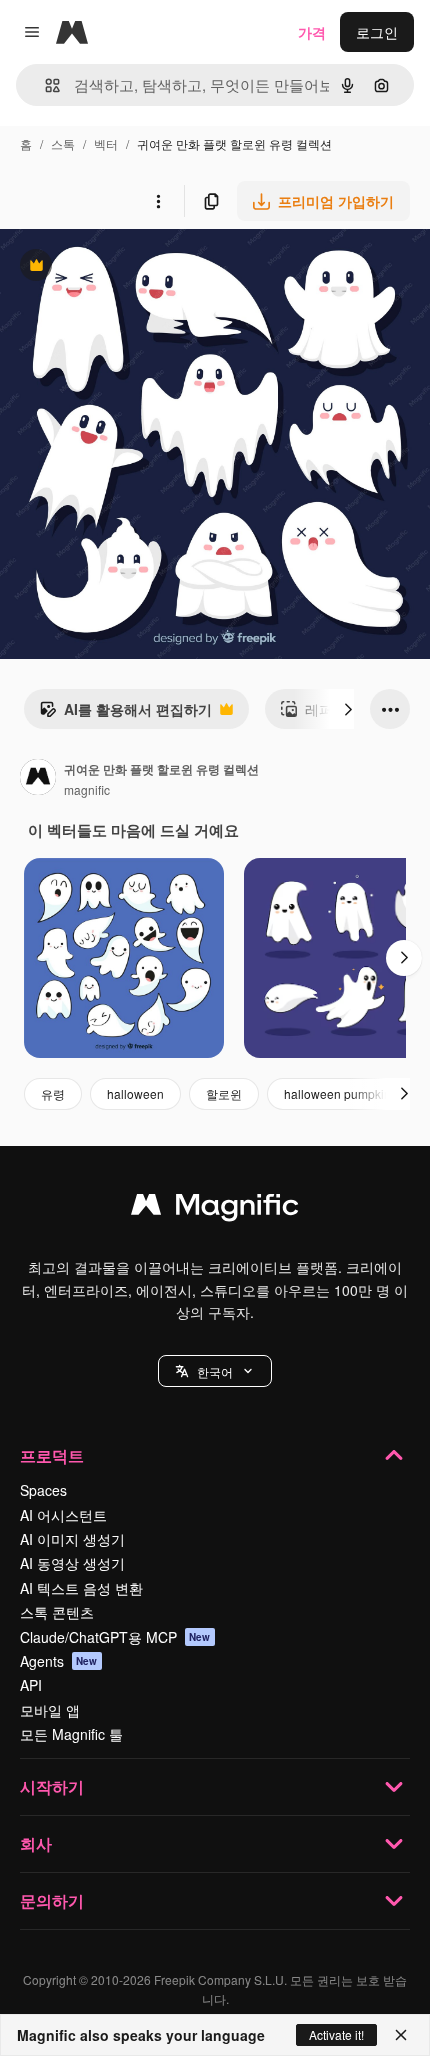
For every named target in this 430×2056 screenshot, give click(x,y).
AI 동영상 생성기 (72, 1563)
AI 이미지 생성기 (72, 1539)
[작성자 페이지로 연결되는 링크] (38, 779)
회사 (36, 1843)
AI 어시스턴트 (63, 1515)
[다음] (348, 709)
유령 (53, 1093)
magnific (87, 789)
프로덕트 (52, 1455)
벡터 (106, 143)
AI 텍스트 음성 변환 (81, 1588)
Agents (59, 1661)
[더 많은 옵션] (158, 201)
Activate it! (336, 2034)
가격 (312, 32)
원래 (115, 267)
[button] (215, 1371)
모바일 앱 (50, 1710)
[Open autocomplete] (44, 85)
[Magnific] (215, 1209)
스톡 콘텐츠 (57, 1612)
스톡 (63, 143)
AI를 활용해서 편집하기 (125, 714)
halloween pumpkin (337, 1093)
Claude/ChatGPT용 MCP (115, 1637)
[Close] (401, 2035)
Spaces (43, 1490)
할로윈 (224, 1093)
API (31, 1685)
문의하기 (52, 1900)
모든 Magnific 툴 (71, 1734)
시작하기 (52, 1786)
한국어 (215, 1371)
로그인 (377, 32)
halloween (135, 1093)
